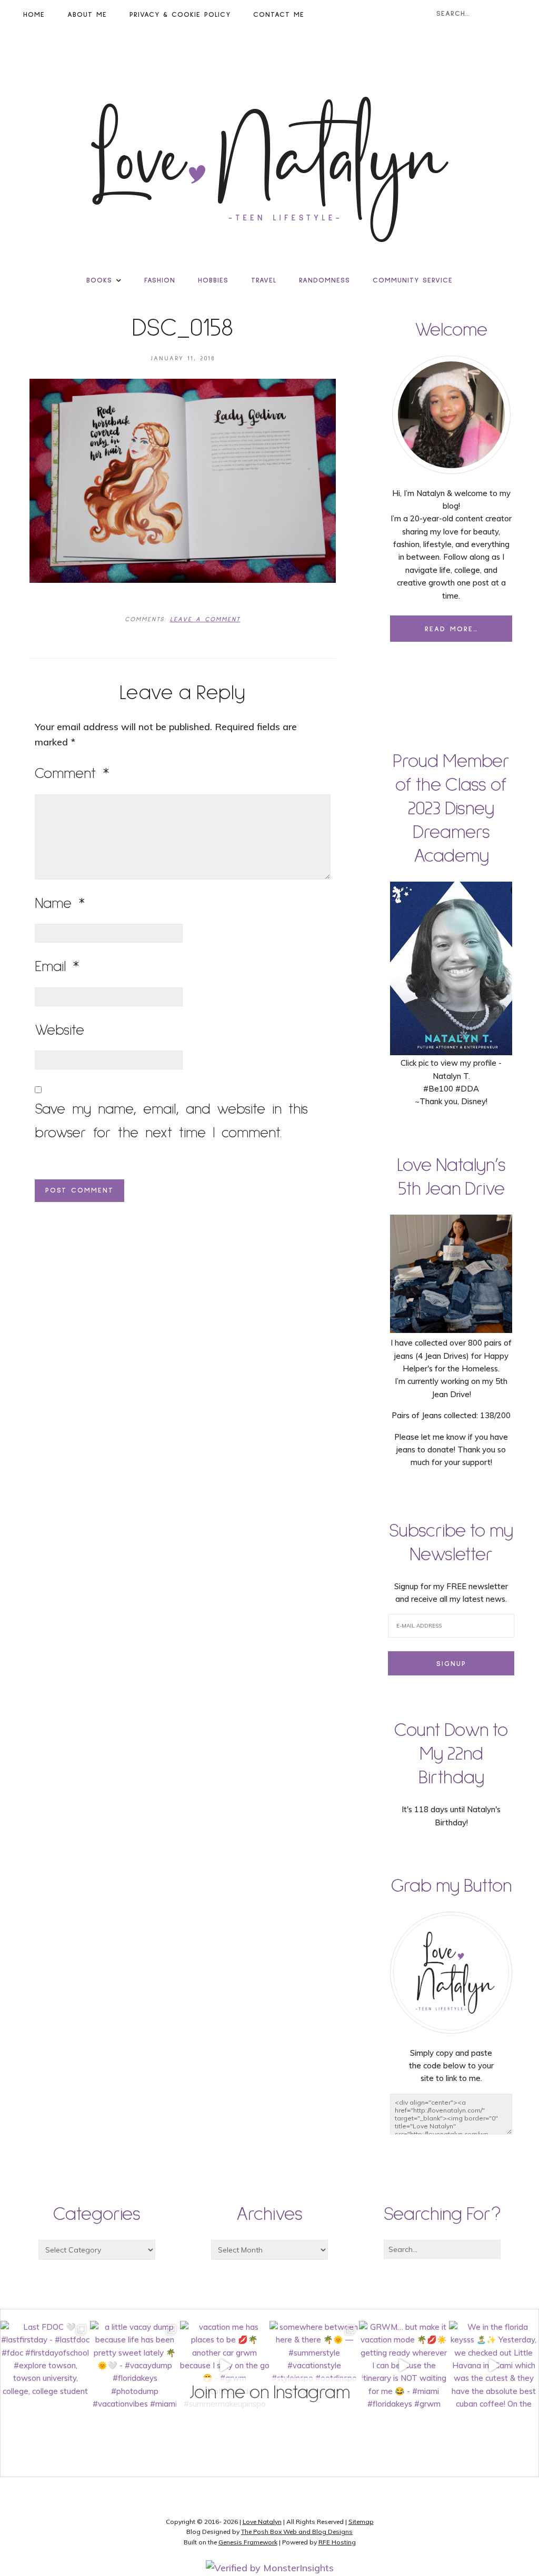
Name (60, 904)
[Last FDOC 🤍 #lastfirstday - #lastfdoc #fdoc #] (45, 2366)
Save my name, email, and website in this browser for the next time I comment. (171, 1122)
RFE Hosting (337, 2542)
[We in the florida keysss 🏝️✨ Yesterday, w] (494, 2366)
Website (59, 1031)
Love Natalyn (262, 2522)
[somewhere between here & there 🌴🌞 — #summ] (314, 2366)
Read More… (451, 629)
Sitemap (361, 2522)
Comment (72, 774)
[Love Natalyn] (269, 169)
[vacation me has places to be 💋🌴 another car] (225, 2366)
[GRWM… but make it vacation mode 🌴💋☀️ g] (404, 2366)
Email (57, 967)
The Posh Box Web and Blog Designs (297, 2532)
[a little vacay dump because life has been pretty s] (135, 2366)
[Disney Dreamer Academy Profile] (451, 1050)
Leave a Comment (205, 620)
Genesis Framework (248, 2542)
